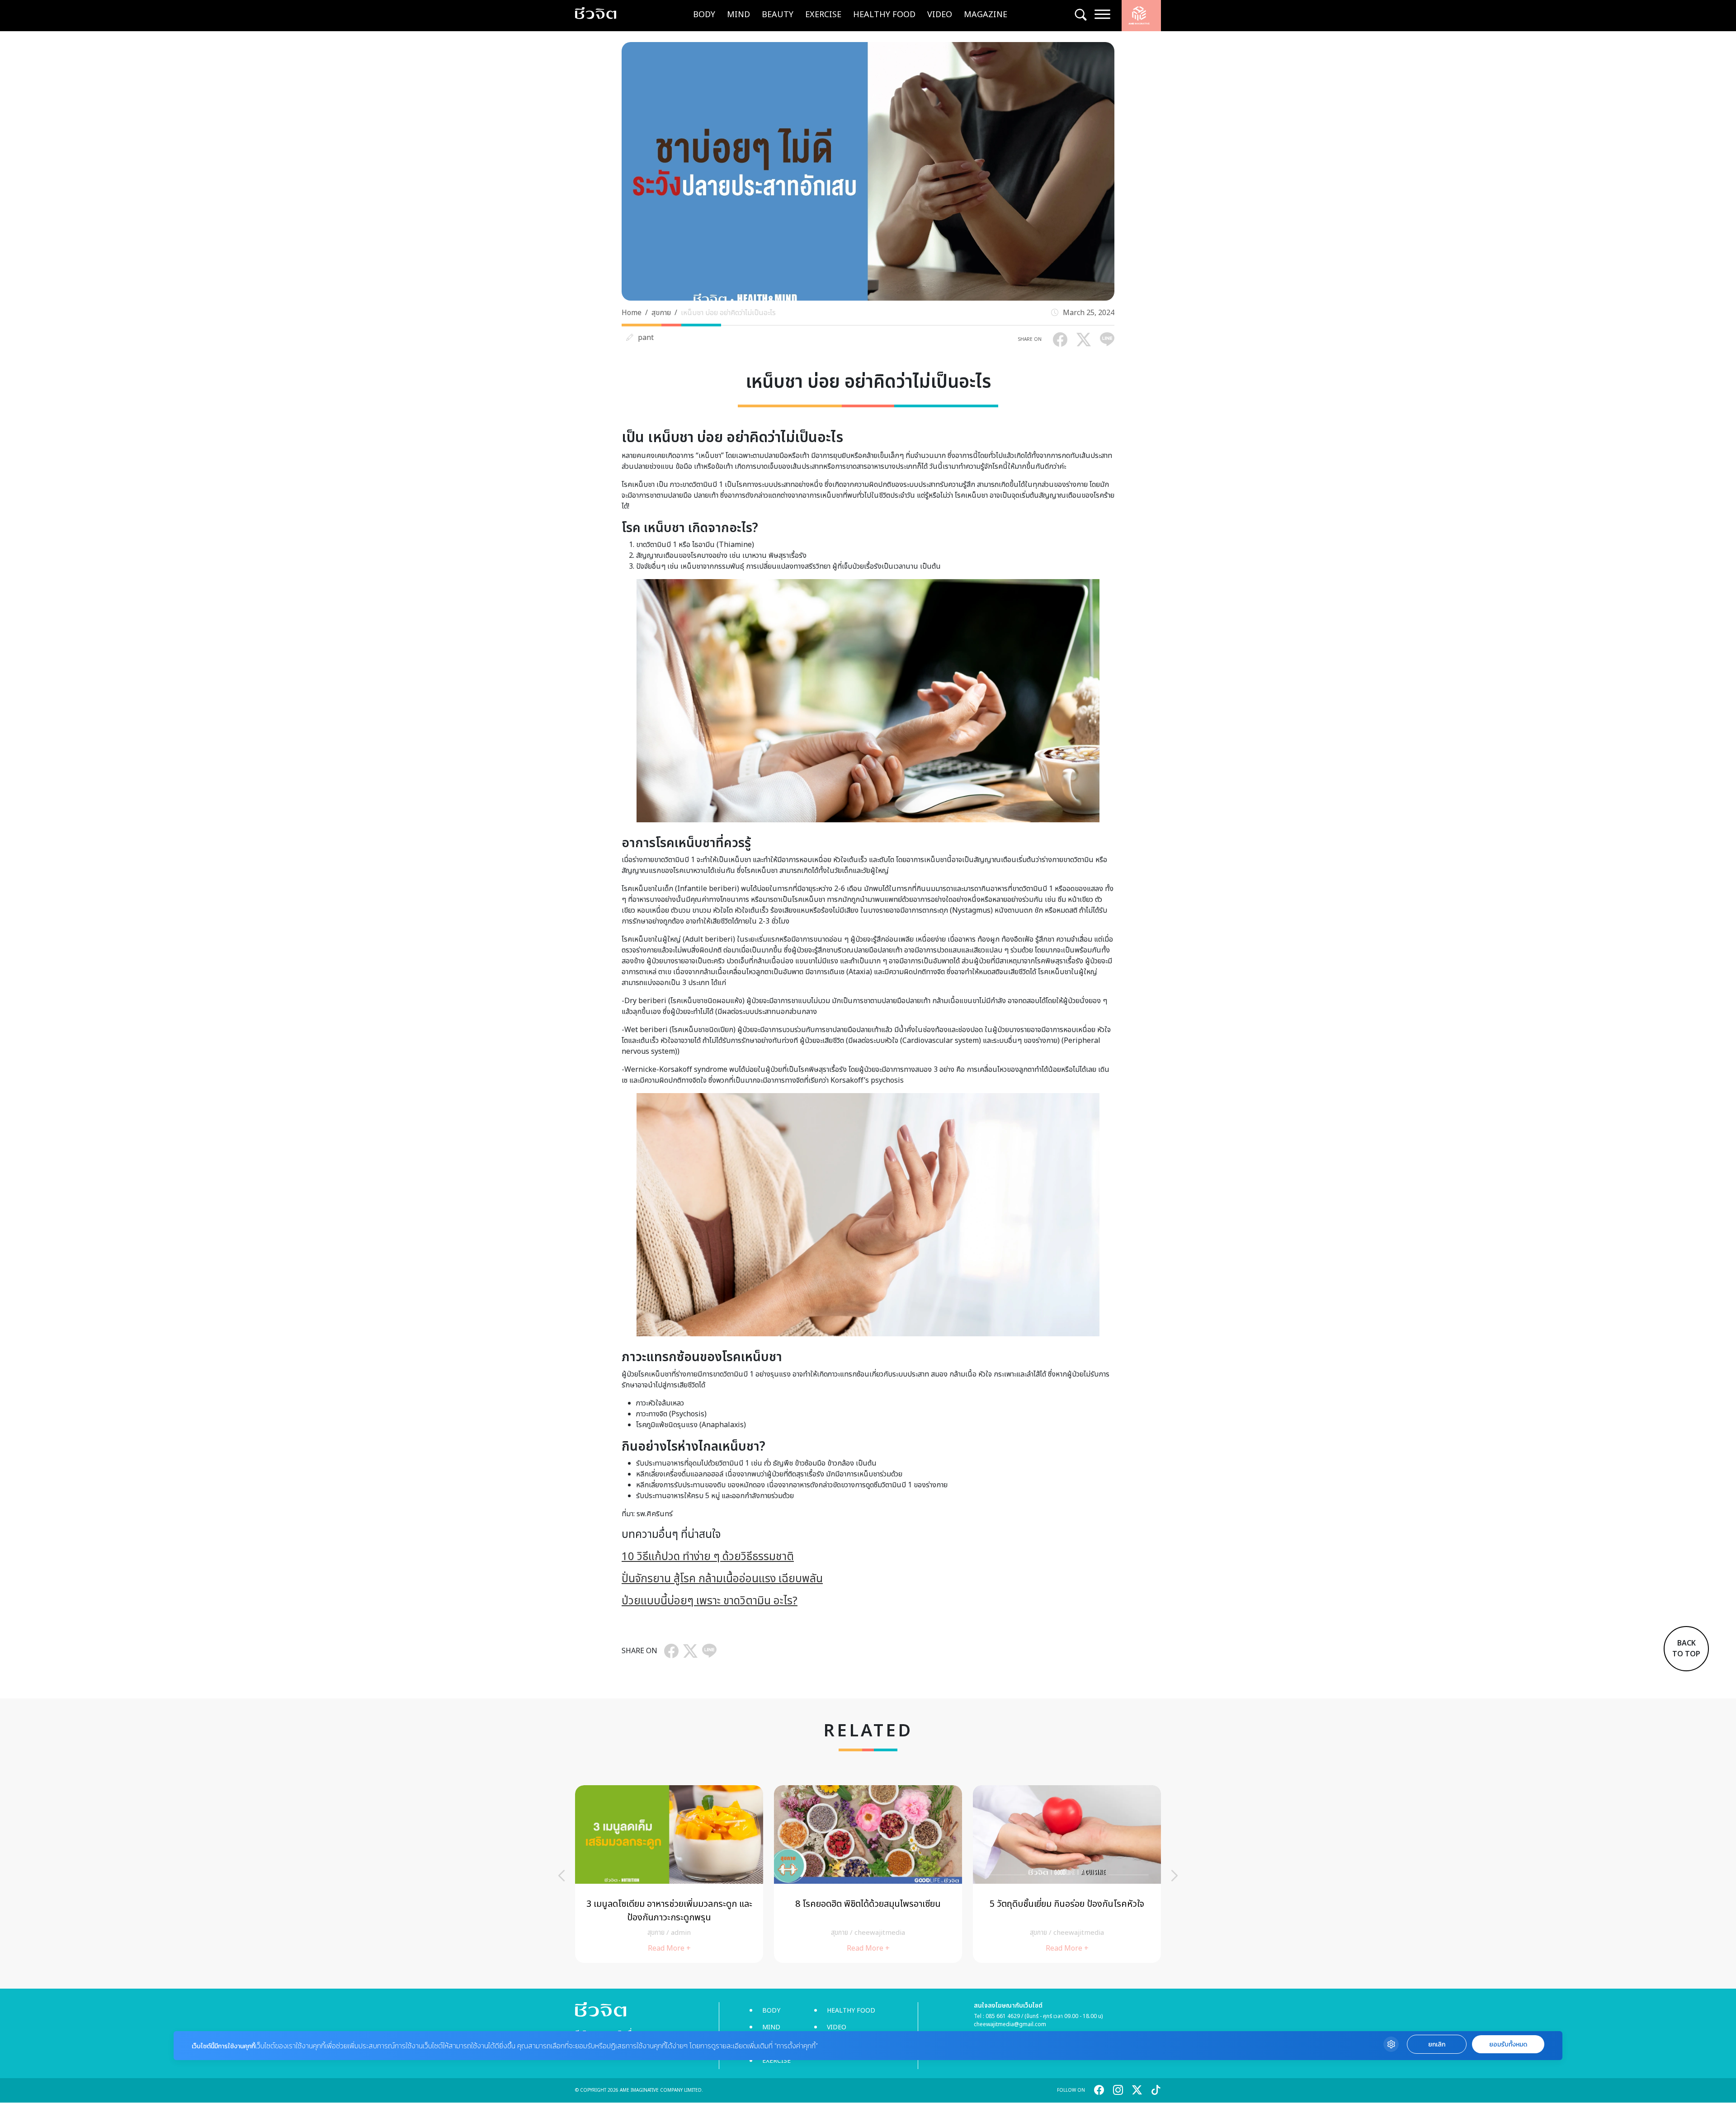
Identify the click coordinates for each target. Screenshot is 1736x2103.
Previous (561, 1876)
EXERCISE (823, 15)
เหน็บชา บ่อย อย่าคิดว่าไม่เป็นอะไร (728, 313)
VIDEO (940, 15)
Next (1175, 1876)
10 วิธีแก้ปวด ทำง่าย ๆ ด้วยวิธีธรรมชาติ (708, 1557)
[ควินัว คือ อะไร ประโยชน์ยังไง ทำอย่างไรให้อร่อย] (669, 1874)
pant (646, 338)
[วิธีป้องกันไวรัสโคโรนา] (868, 1874)
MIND (738, 15)
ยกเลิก (1437, 2044)
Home (632, 313)
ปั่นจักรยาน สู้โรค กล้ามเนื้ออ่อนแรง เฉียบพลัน (722, 1579)
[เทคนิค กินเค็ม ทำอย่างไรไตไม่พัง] (1067, 1874)
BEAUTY (778, 15)
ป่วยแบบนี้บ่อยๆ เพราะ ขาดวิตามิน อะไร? (710, 1601)
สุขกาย (661, 313)
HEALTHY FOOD (884, 15)
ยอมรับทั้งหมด (1508, 2044)
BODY (704, 15)
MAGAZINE (986, 15)
